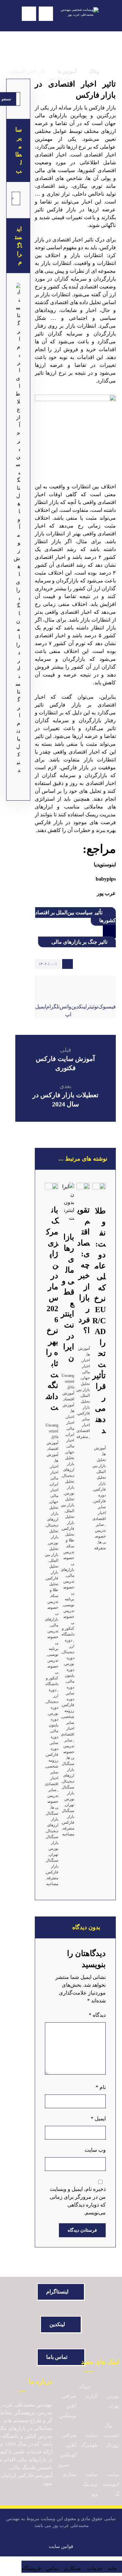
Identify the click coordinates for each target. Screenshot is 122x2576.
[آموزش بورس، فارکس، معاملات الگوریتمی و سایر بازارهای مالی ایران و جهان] (76, 16)
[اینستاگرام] (18, 317)
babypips (106, 879)
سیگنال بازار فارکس (52, 1866)
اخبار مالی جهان (54, 1496)
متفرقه (53, 1878)
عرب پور (106, 893)
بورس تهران (113, 2401)
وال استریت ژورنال (111, 2435)
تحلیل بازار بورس (53, 1537)
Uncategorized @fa (52, 1431)
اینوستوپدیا (105, 864)
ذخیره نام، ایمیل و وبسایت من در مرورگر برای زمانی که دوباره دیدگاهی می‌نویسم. (78, 2201)
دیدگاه (97, 2015)
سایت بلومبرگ (89, 2440)
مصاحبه (52, 1884)
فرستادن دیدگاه (82, 2230)
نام (101, 2087)
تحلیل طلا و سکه (54, 1590)
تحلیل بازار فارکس (52, 1572)
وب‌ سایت (95, 2150)
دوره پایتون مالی (54, 1725)
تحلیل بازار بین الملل (52, 1555)
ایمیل (98, 2119)
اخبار (54, 1466)
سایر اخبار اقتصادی (52, 1778)
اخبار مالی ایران (54, 1478)
